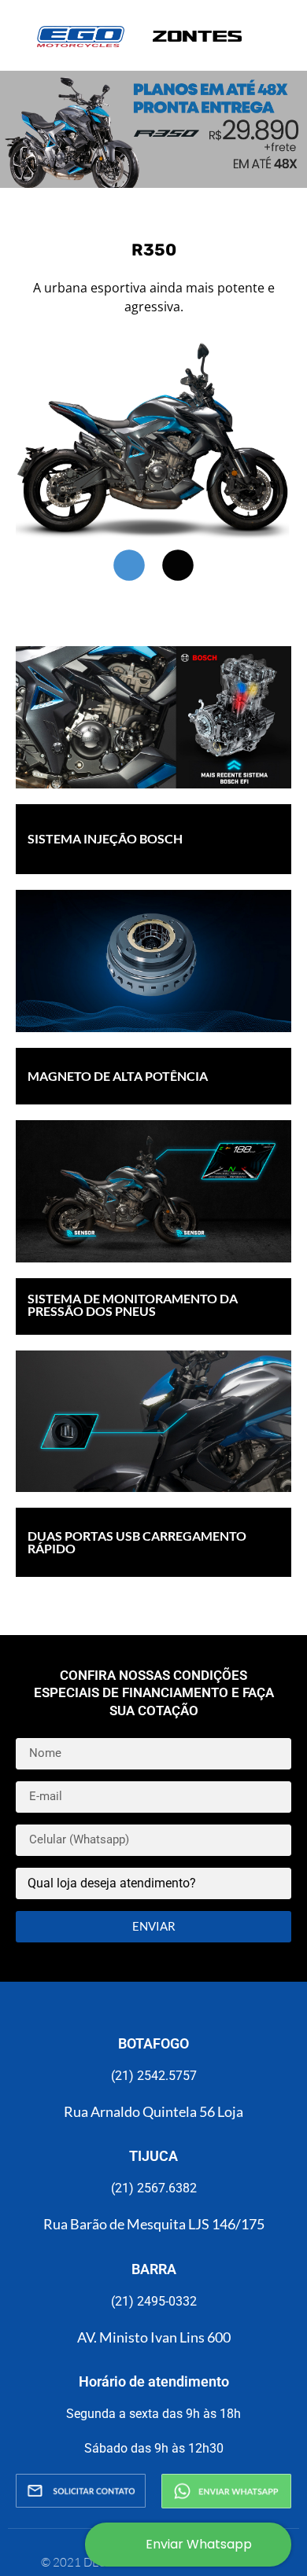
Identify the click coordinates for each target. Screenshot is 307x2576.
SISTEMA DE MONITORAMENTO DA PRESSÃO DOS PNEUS (133, 1305)
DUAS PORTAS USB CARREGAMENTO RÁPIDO (137, 1542)
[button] (129, 565)
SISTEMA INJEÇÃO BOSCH (105, 838)
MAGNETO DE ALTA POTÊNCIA (118, 1076)
